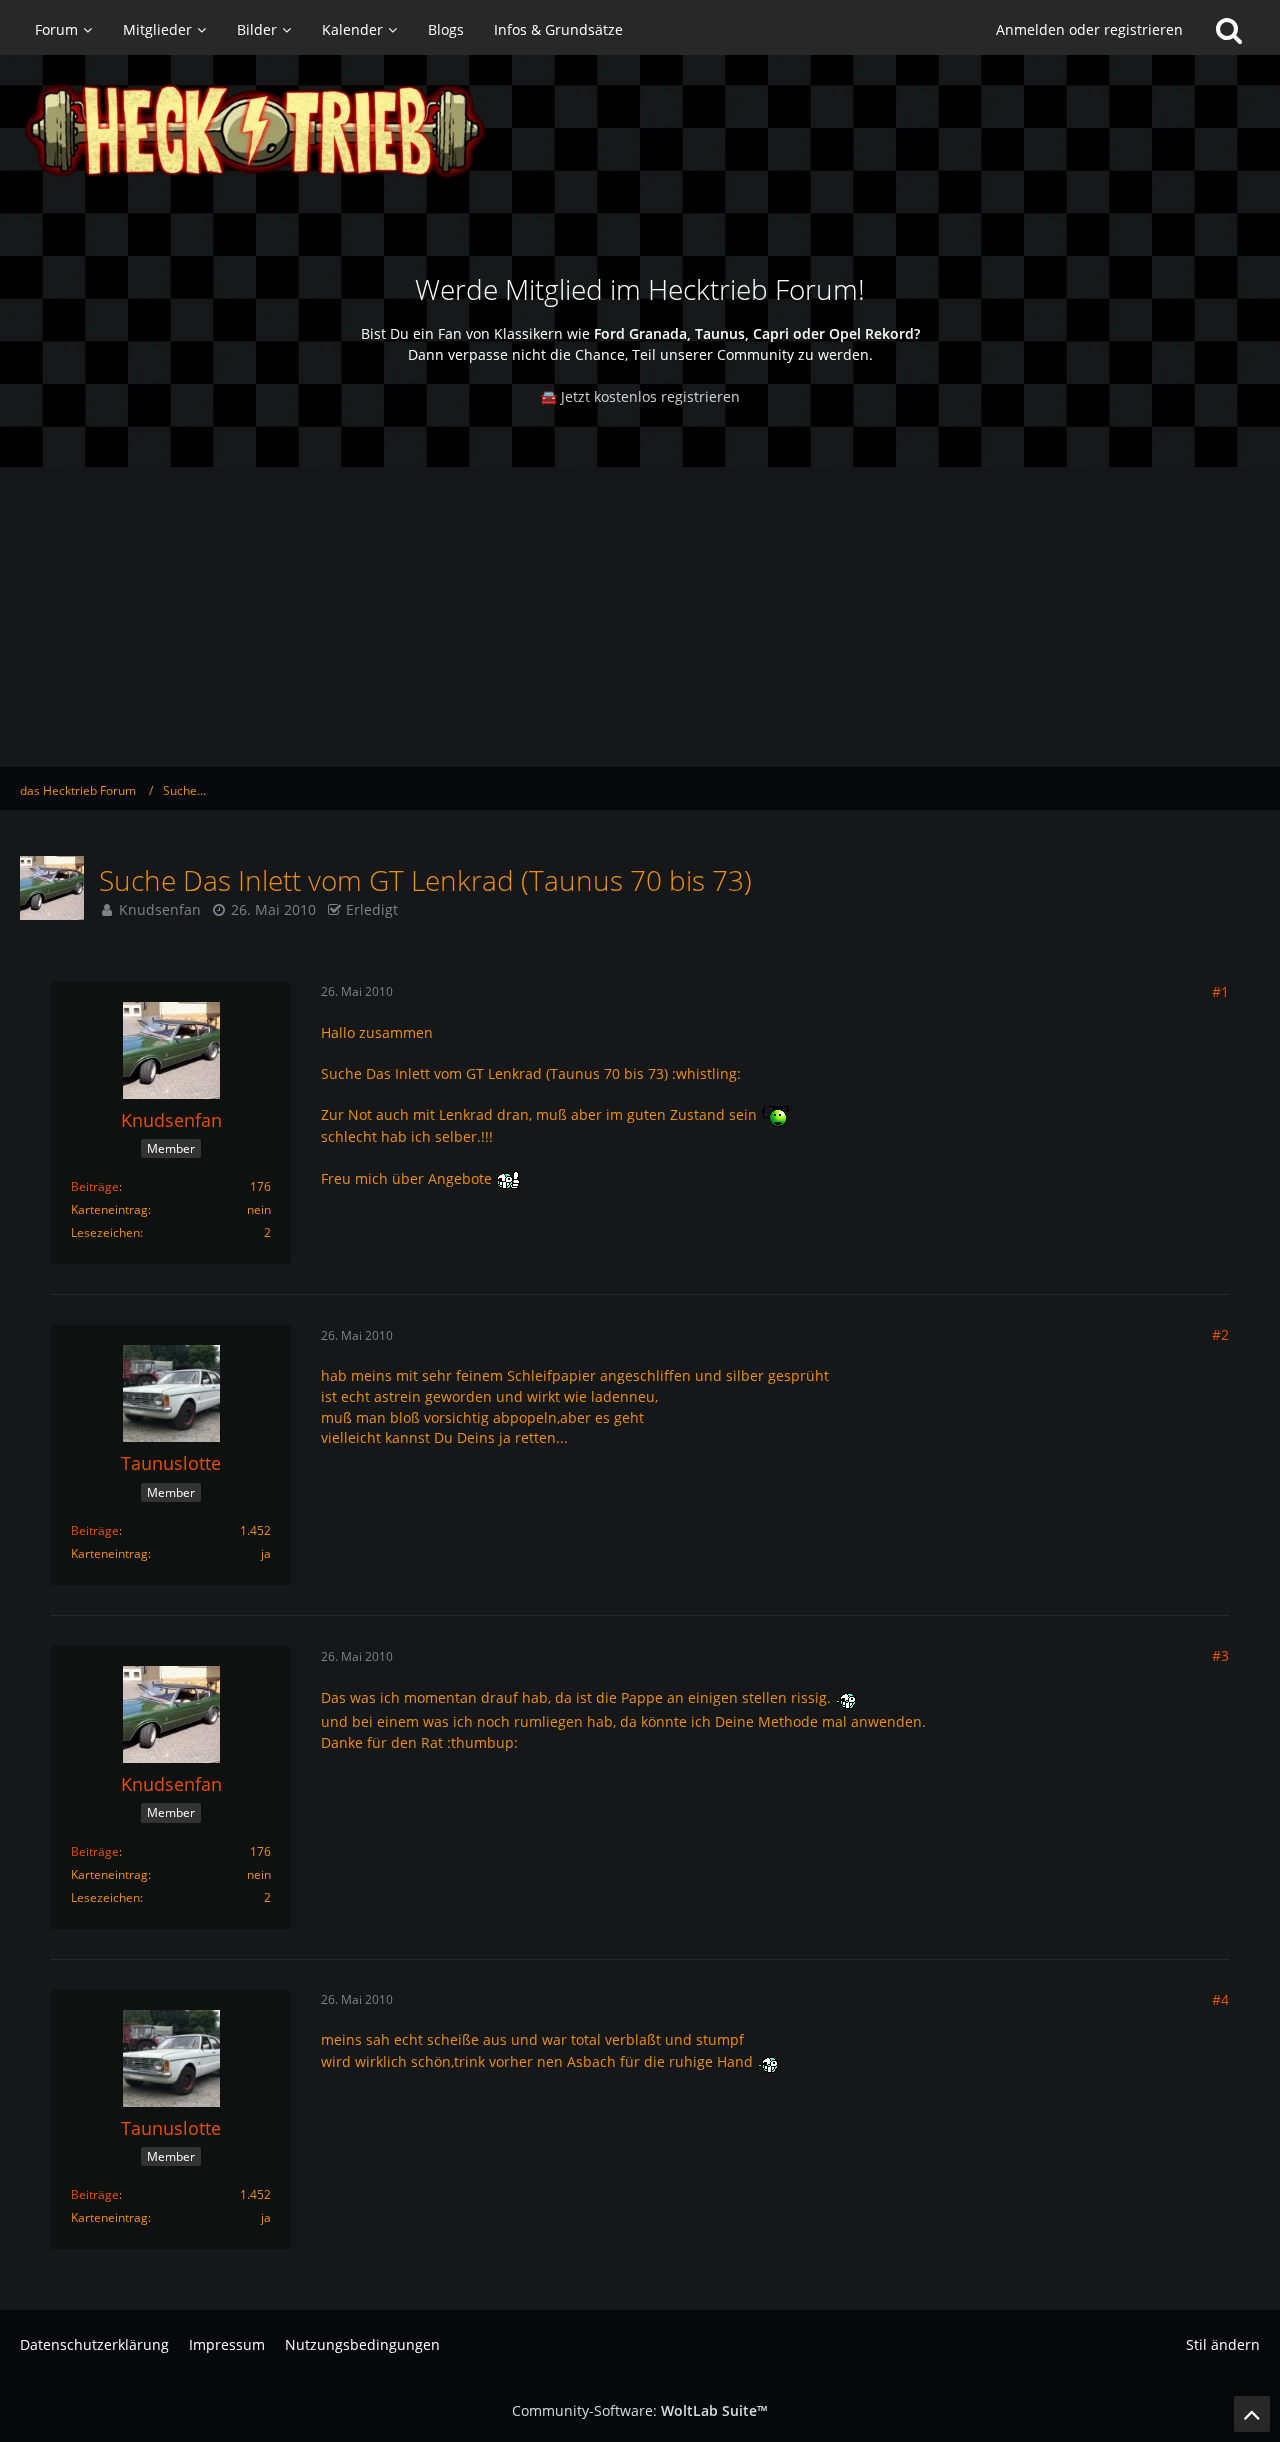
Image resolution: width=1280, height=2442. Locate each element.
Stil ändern (1223, 2344)
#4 (1220, 1999)
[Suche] (1229, 30)
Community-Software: (640, 2410)
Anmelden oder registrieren (1089, 29)
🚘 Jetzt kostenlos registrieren (640, 396)
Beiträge (95, 1186)
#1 (1220, 991)
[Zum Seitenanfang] (1252, 2414)
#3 (1220, 1655)
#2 (1220, 1334)
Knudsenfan (160, 909)
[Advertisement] (640, 617)
